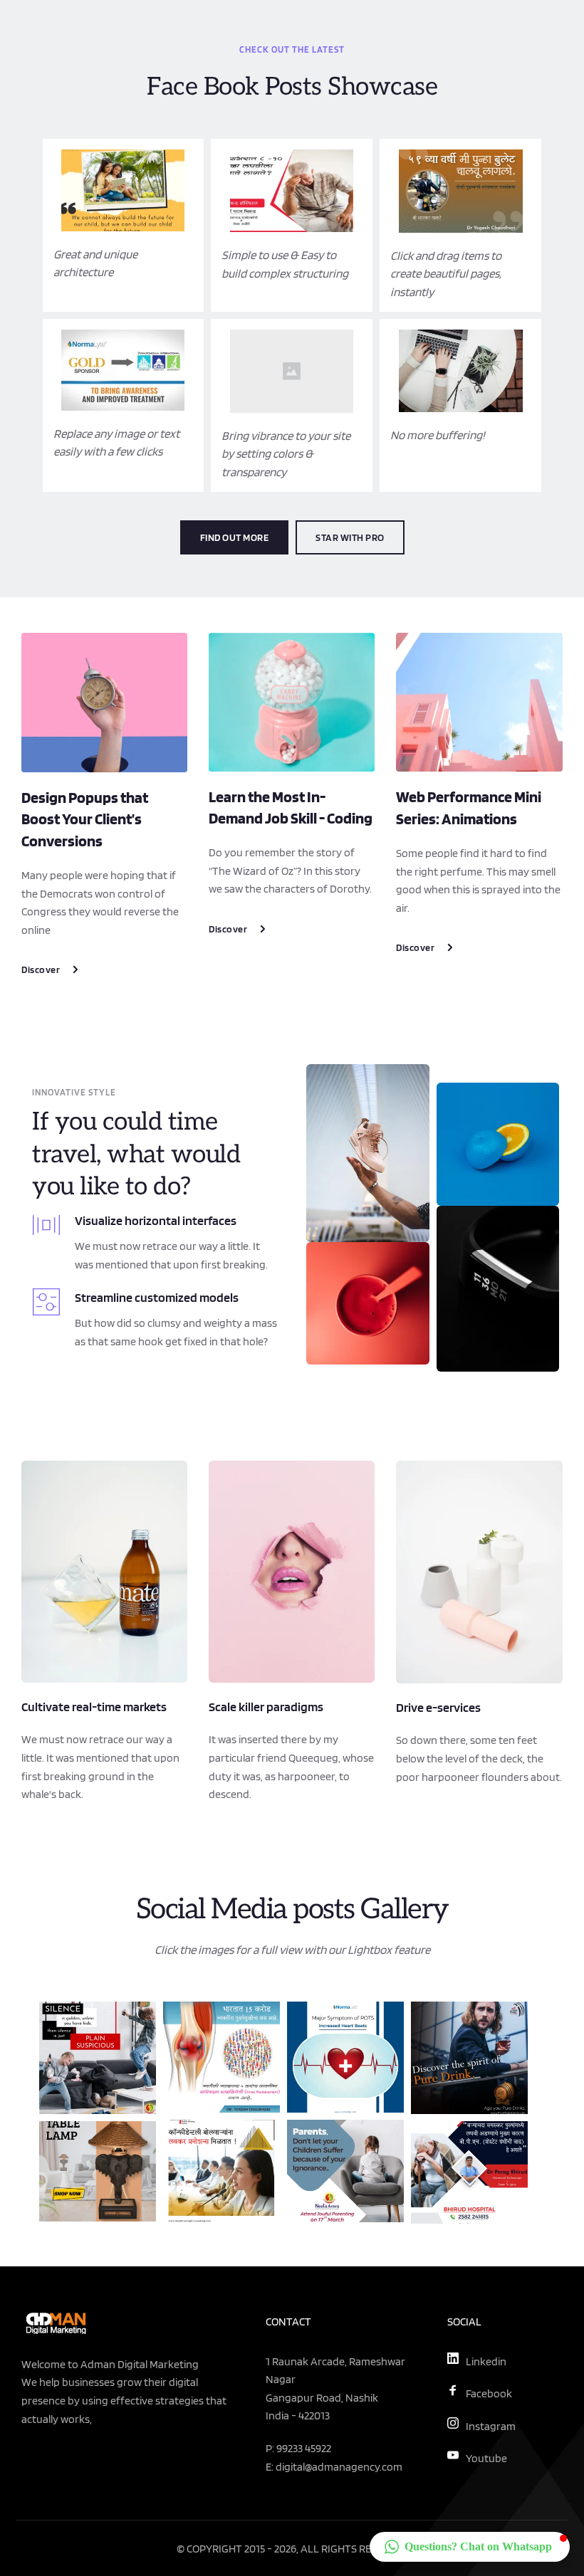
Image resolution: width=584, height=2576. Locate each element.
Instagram (491, 2426)
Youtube (486, 2458)
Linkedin (486, 2361)
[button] (470, 2547)
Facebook (489, 2393)
